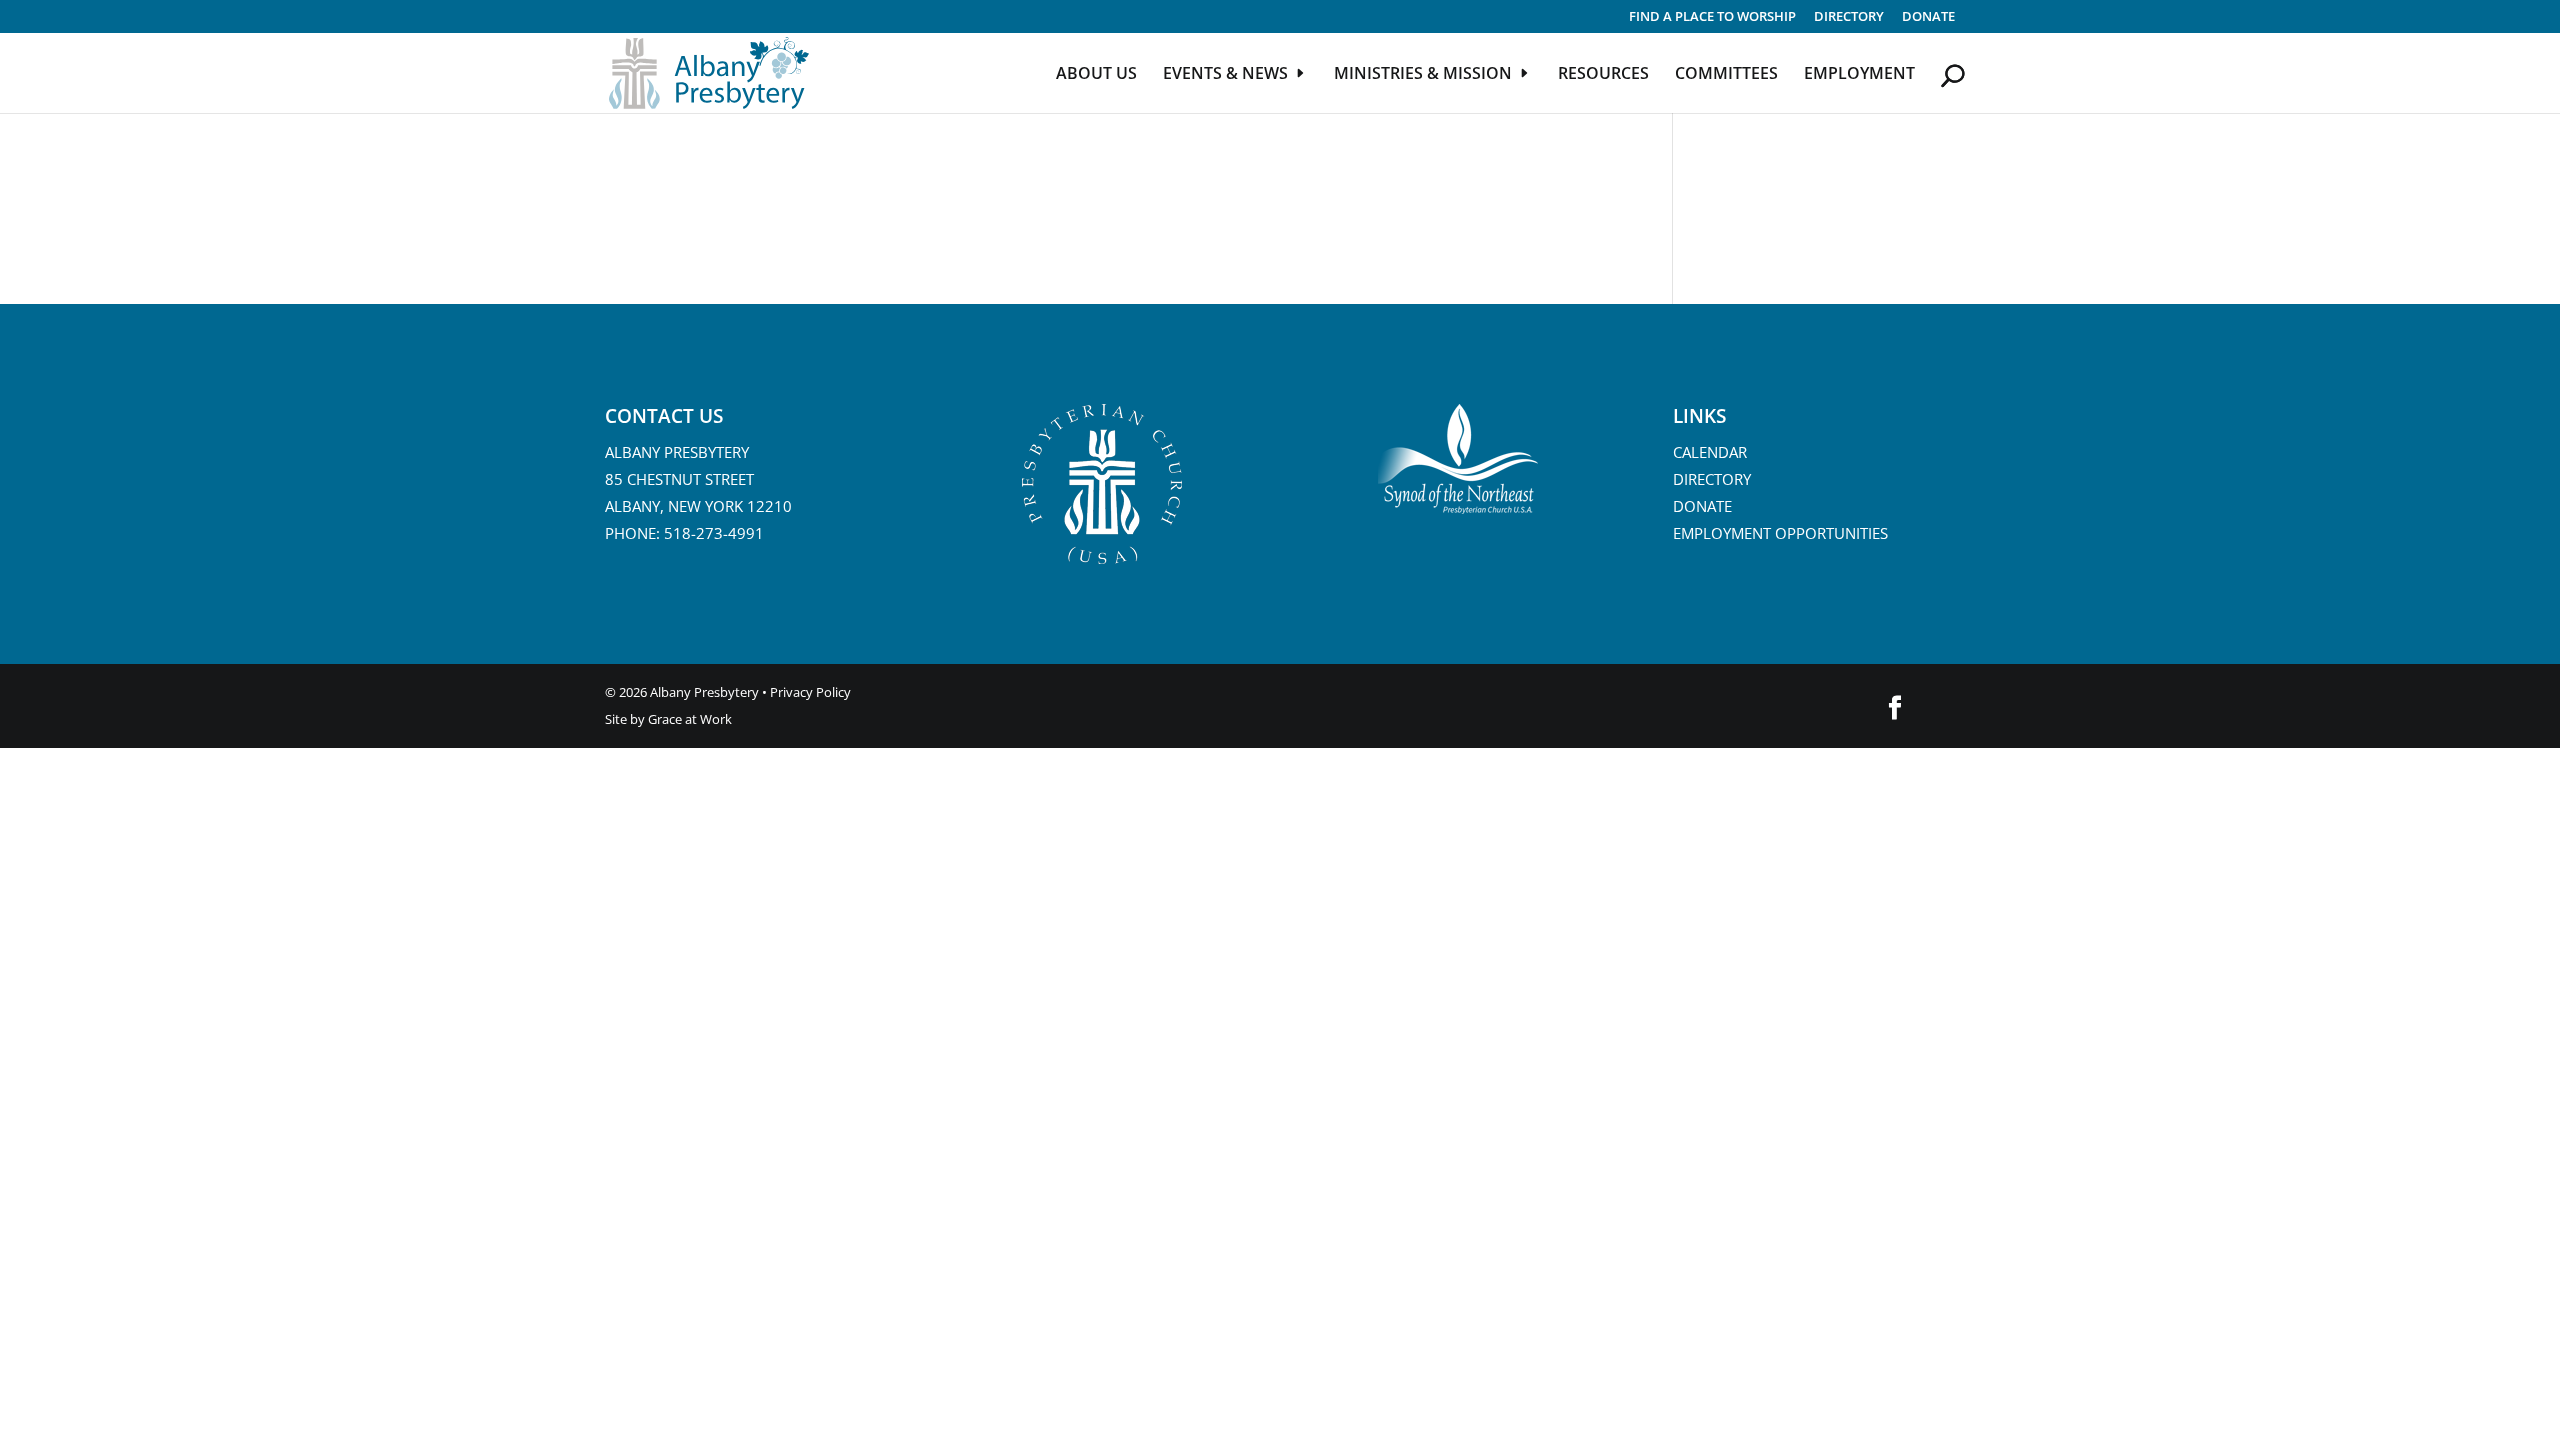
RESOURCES (1603, 75)
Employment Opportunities (1780, 533)
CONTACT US (664, 416)
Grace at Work (690, 719)
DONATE (1702, 506)
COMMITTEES (1726, 75)
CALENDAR (1710, 452)
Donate (1928, 17)
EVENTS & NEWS (1225, 75)
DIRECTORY (1849, 17)
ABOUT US (1096, 75)
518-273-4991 (714, 533)
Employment (1859, 75)
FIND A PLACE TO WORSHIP (1712, 17)
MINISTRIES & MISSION (1423, 75)
